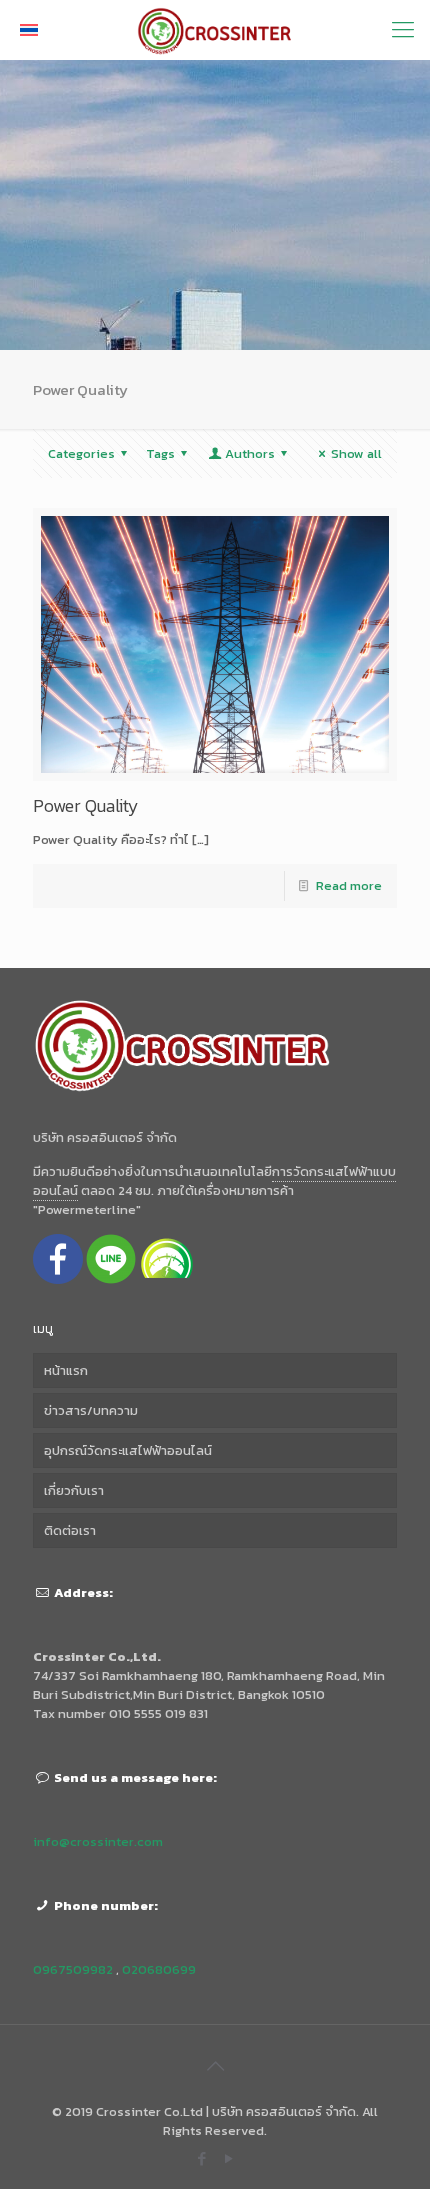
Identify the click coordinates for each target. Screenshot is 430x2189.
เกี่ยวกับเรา (74, 1490)
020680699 (159, 1969)
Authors (250, 453)
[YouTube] (228, 2158)
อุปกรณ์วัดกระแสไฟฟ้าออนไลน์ (128, 1450)
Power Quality (86, 805)
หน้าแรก (66, 1370)
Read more (349, 885)
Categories (81, 453)
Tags (160, 453)
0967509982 (73, 1969)
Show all (356, 453)
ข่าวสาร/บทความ (91, 1410)
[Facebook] (201, 2158)
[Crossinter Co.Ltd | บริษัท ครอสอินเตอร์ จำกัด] (215, 30)
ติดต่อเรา (70, 1530)
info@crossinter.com (98, 1841)
